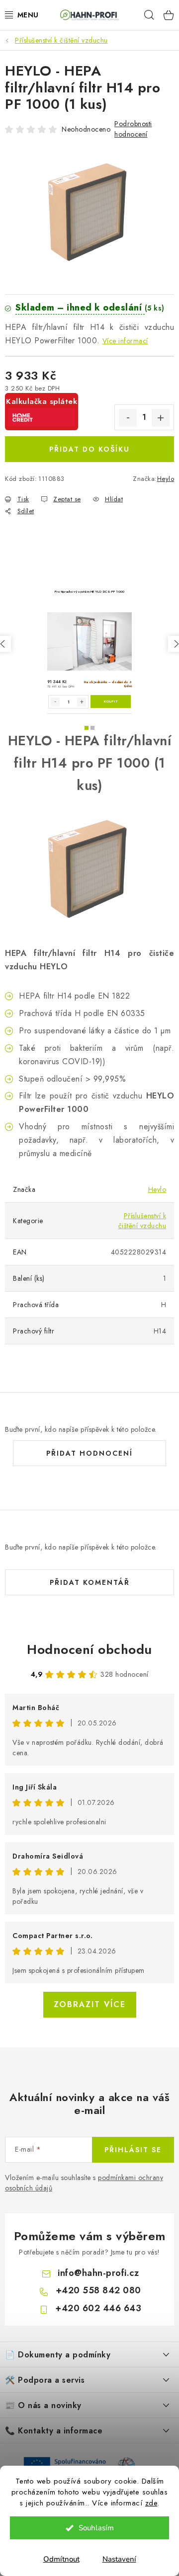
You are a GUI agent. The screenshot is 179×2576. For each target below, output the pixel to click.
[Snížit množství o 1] (128, 418)
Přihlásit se (133, 2150)
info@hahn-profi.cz (98, 2273)
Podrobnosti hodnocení (133, 129)
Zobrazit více (90, 2004)
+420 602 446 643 (98, 2308)
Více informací (125, 341)
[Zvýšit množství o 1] (161, 418)
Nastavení (119, 2559)
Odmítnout (61, 2559)
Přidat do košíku (89, 449)
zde (151, 2503)
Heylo (166, 479)
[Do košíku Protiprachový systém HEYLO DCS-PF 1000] (111, 702)
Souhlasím (96, 2528)
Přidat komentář (90, 1582)
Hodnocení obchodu (89, 1649)
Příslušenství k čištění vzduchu (142, 1221)
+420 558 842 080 (98, 2290)
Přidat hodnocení (89, 1453)
